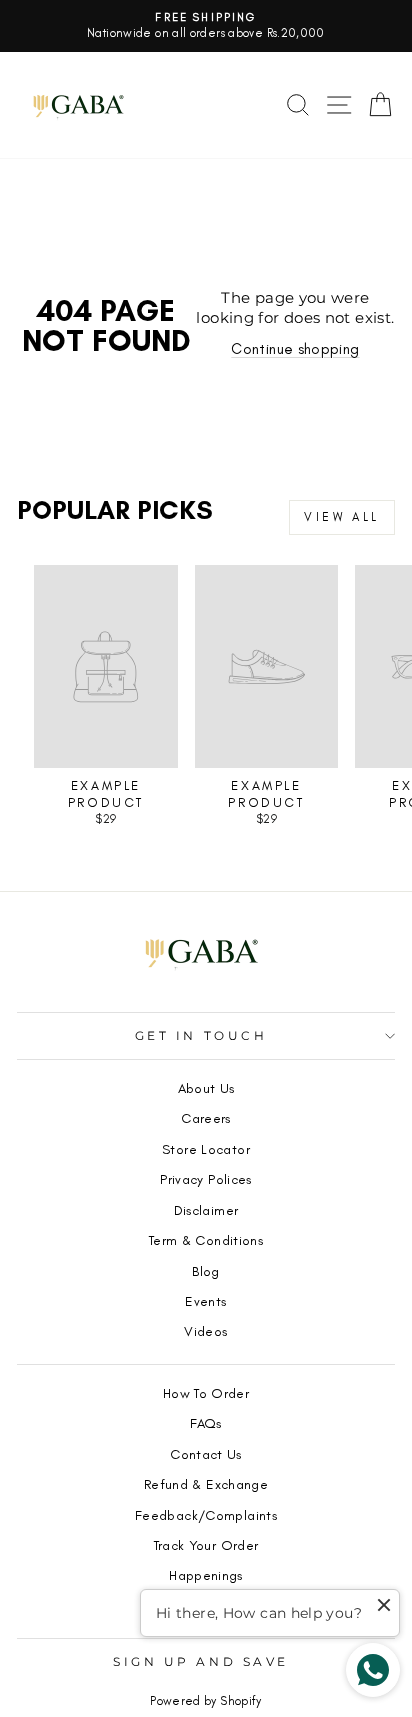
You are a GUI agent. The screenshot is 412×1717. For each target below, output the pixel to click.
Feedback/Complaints (206, 1515)
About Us (206, 1088)
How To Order (206, 1393)
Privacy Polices (206, 1179)
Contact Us (206, 1454)
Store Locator (206, 1149)
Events (205, 1301)
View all (342, 517)
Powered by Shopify (206, 1701)
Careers (206, 1118)
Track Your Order (206, 1545)
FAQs (205, 1423)
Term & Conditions (206, 1240)
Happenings (206, 1575)
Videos (205, 1331)
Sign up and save (201, 1662)
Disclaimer (206, 1210)
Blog (205, 1271)
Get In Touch (201, 1036)
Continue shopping (295, 349)
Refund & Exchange (206, 1484)
